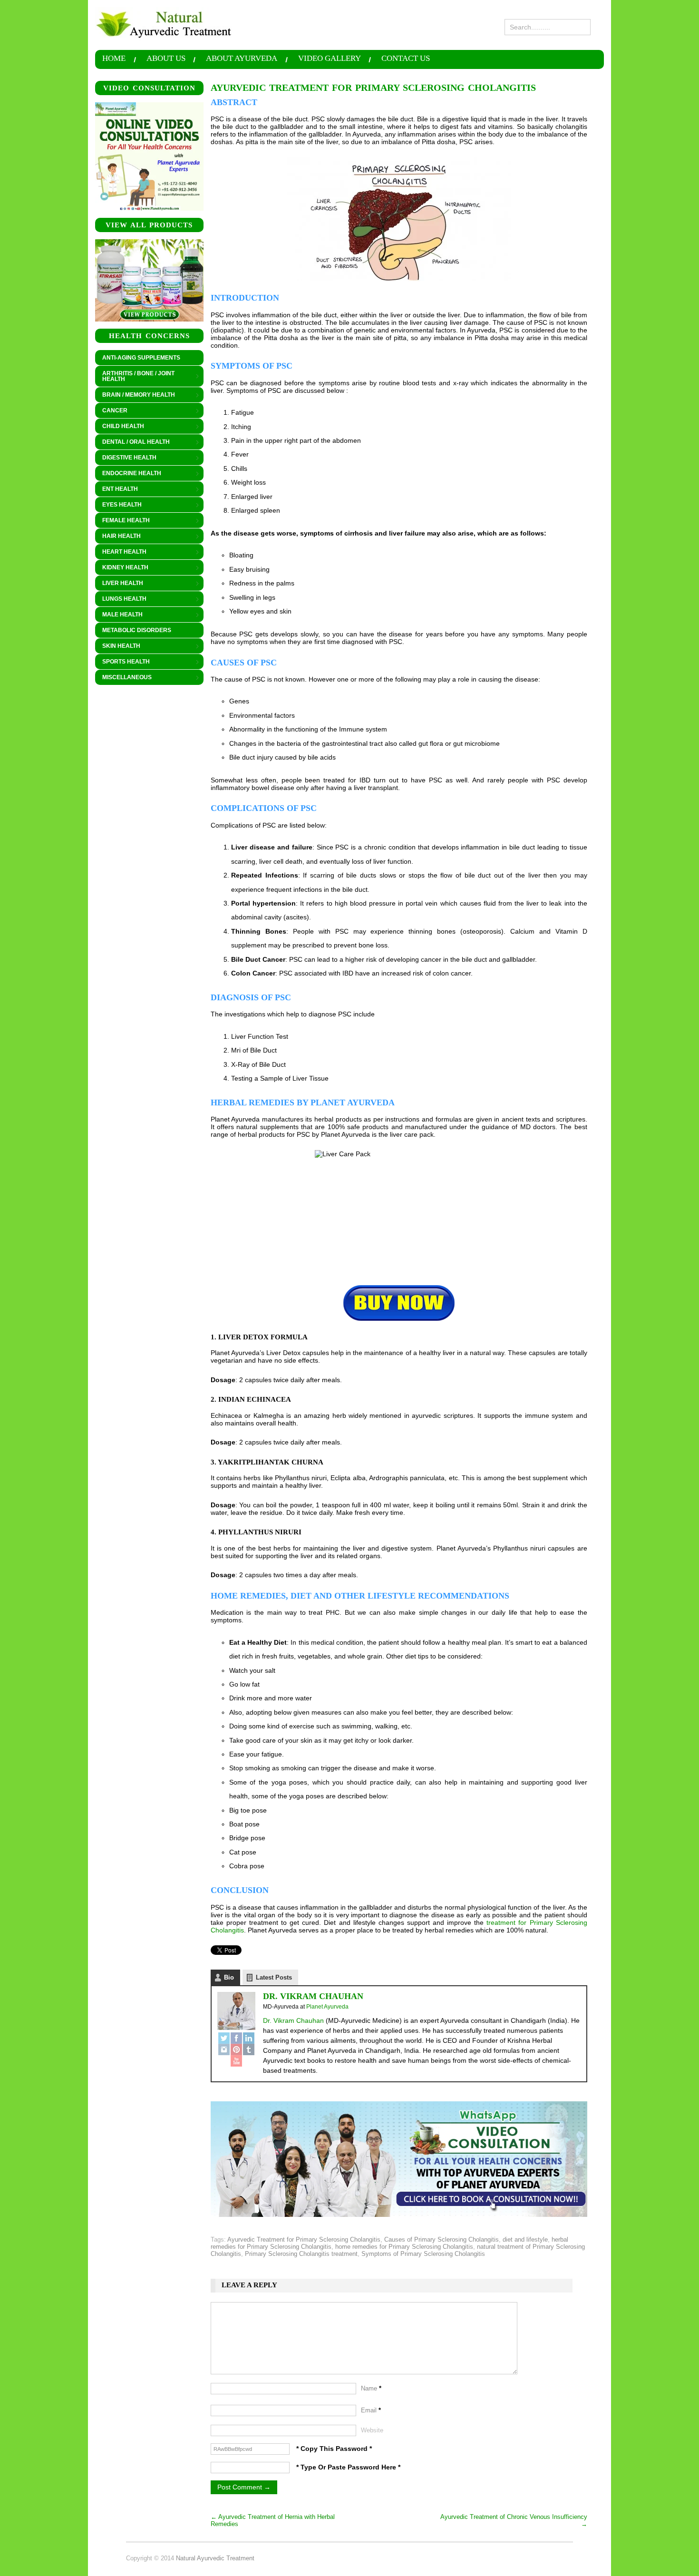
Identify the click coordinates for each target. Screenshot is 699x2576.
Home (114, 59)
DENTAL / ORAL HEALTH (132, 442)
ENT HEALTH (116, 489)
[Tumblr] (249, 2049)
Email (371, 2410)
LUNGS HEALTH (121, 599)
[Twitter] (224, 2038)
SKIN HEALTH (118, 646)
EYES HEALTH (118, 505)
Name (371, 2388)
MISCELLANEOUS (123, 678)
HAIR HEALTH (118, 537)
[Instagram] (224, 2049)
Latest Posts (274, 1977)
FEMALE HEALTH (122, 521)
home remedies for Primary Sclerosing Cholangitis (404, 2247)
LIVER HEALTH (119, 584)
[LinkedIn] (249, 2038)
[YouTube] (236, 2061)
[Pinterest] (236, 2049)
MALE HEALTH (119, 615)
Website (372, 2430)
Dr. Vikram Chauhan (313, 1996)
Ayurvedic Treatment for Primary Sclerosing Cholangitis (304, 2239)
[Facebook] (236, 2038)
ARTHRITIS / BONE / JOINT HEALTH (135, 376)
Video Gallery (330, 59)
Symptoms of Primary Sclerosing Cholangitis (423, 2254)
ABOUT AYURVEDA (242, 59)
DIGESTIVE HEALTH (126, 458)
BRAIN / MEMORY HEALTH (135, 395)
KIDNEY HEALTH (122, 568)
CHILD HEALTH (120, 427)
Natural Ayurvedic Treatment (215, 2558)
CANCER (111, 411)
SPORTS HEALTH (122, 662)
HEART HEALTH (121, 552)
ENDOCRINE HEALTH (128, 474)
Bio (229, 1977)
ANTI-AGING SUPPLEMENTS (141, 358)
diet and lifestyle (525, 2239)
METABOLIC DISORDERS (137, 630)
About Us (166, 59)
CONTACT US (406, 59)
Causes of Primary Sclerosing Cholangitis (442, 2239)
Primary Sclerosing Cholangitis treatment (301, 2254)
